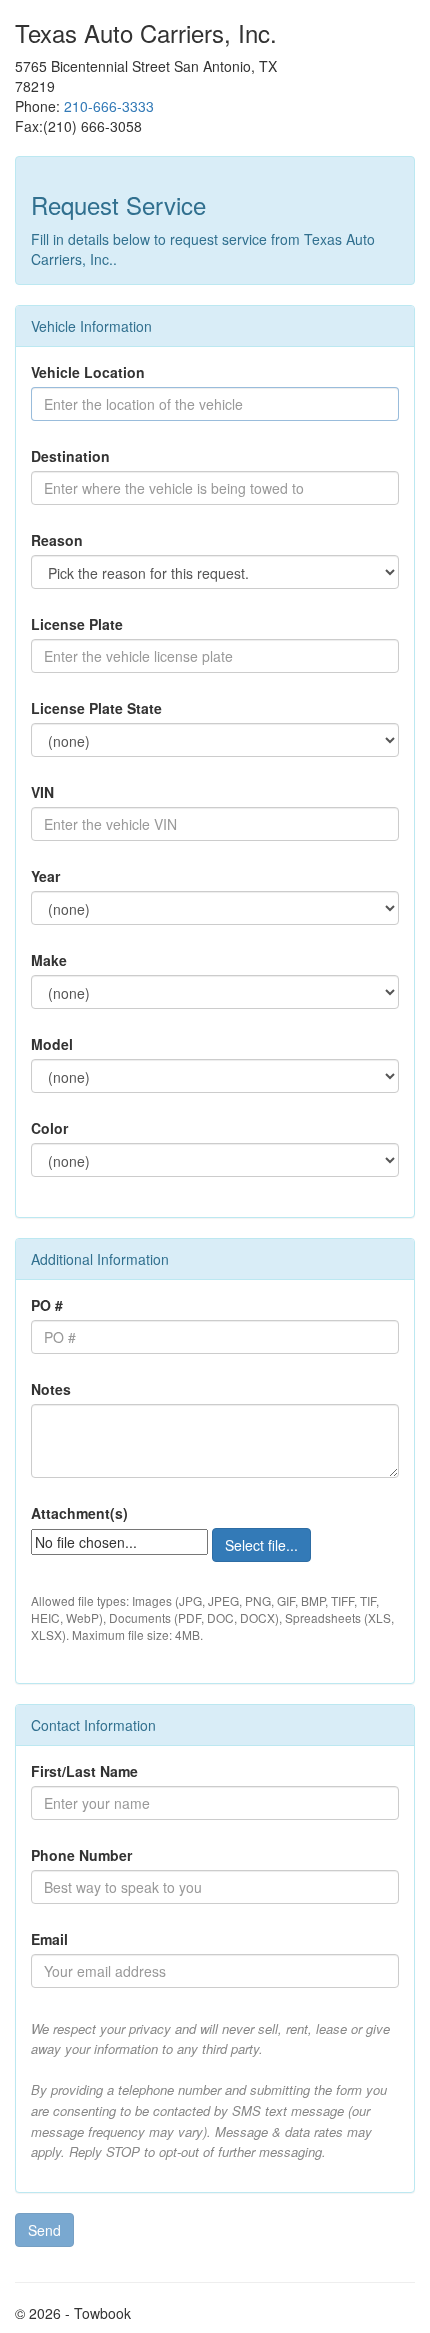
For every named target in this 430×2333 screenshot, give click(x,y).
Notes (51, 1389)
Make (49, 960)
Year (45, 876)
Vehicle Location (88, 372)
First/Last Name (84, 1771)
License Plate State (96, 708)
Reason (57, 540)
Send (44, 2230)
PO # (47, 1305)
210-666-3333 (109, 106)
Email (49, 1939)
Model (52, 1044)
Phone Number (81, 1855)
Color (49, 1128)
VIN (42, 792)
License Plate (77, 624)
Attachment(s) (79, 1513)
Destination (70, 456)
